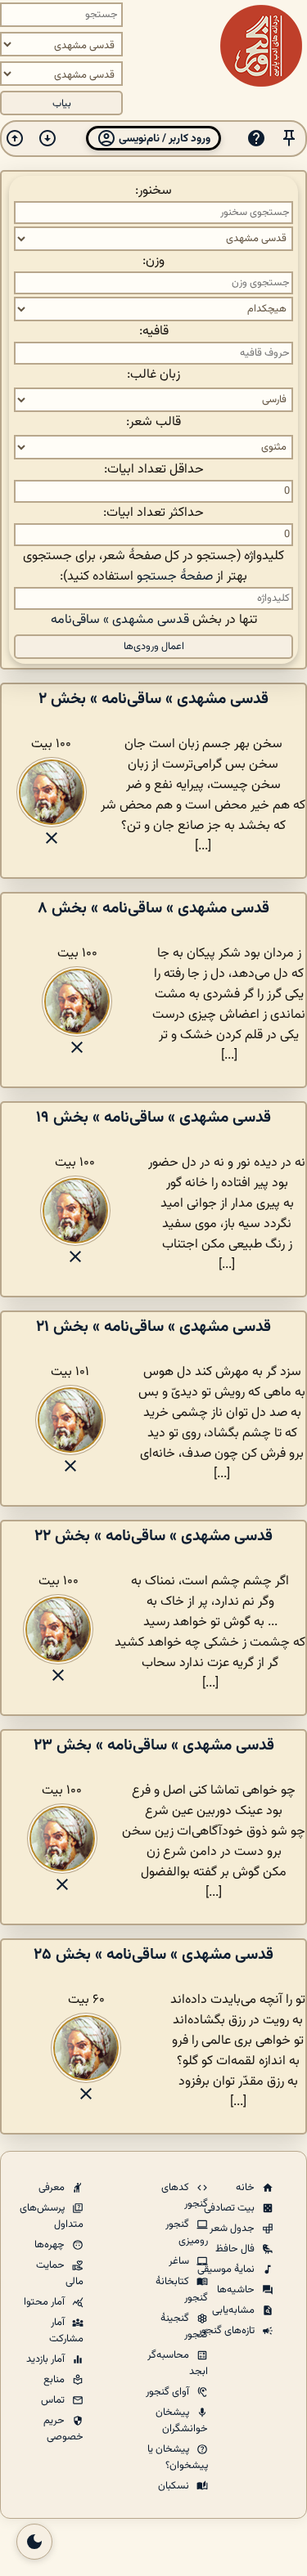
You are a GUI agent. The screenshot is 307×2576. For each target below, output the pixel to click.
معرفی (53, 2188)
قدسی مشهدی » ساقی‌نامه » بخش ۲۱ (153, 1327)
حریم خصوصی (63, 2429)
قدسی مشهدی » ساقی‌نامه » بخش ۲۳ (154, 1745)
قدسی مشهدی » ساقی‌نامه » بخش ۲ (153, 699)
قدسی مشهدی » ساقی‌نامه (120, 620)
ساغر (180, 2261)
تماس (54, 2400)
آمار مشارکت (66, 2331)
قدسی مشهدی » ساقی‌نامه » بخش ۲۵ (153, 1955)
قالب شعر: (153, 422)
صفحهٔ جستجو (175, 577)
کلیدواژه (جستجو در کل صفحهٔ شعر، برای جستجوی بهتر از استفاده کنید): (153, 567)
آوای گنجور (169, 2392)
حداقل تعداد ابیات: (154, 470)
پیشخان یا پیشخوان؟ (178, 2457)
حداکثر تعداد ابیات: (153, 513)
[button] (289, 139)
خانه (246, 2188)
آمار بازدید (47, 2359)
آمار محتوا (45, 2302)
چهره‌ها (51, 2245)
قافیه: (154, 332)
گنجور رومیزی (187, 2233)
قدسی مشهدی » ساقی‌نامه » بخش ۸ (153, 908)
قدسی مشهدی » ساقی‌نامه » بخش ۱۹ (153, 1118)
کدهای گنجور (185, 2196)
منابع (55, 2380)
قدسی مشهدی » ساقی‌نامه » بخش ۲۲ (153, 1536)
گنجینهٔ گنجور (184, 2327)
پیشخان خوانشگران (182, 2421)
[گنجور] (261, 46)
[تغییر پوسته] (34, 2542)
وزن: (153, 261)
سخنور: (153, 191)
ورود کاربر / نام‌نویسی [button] (163, 139)
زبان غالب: (153, 375)
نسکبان (175, 2486)
